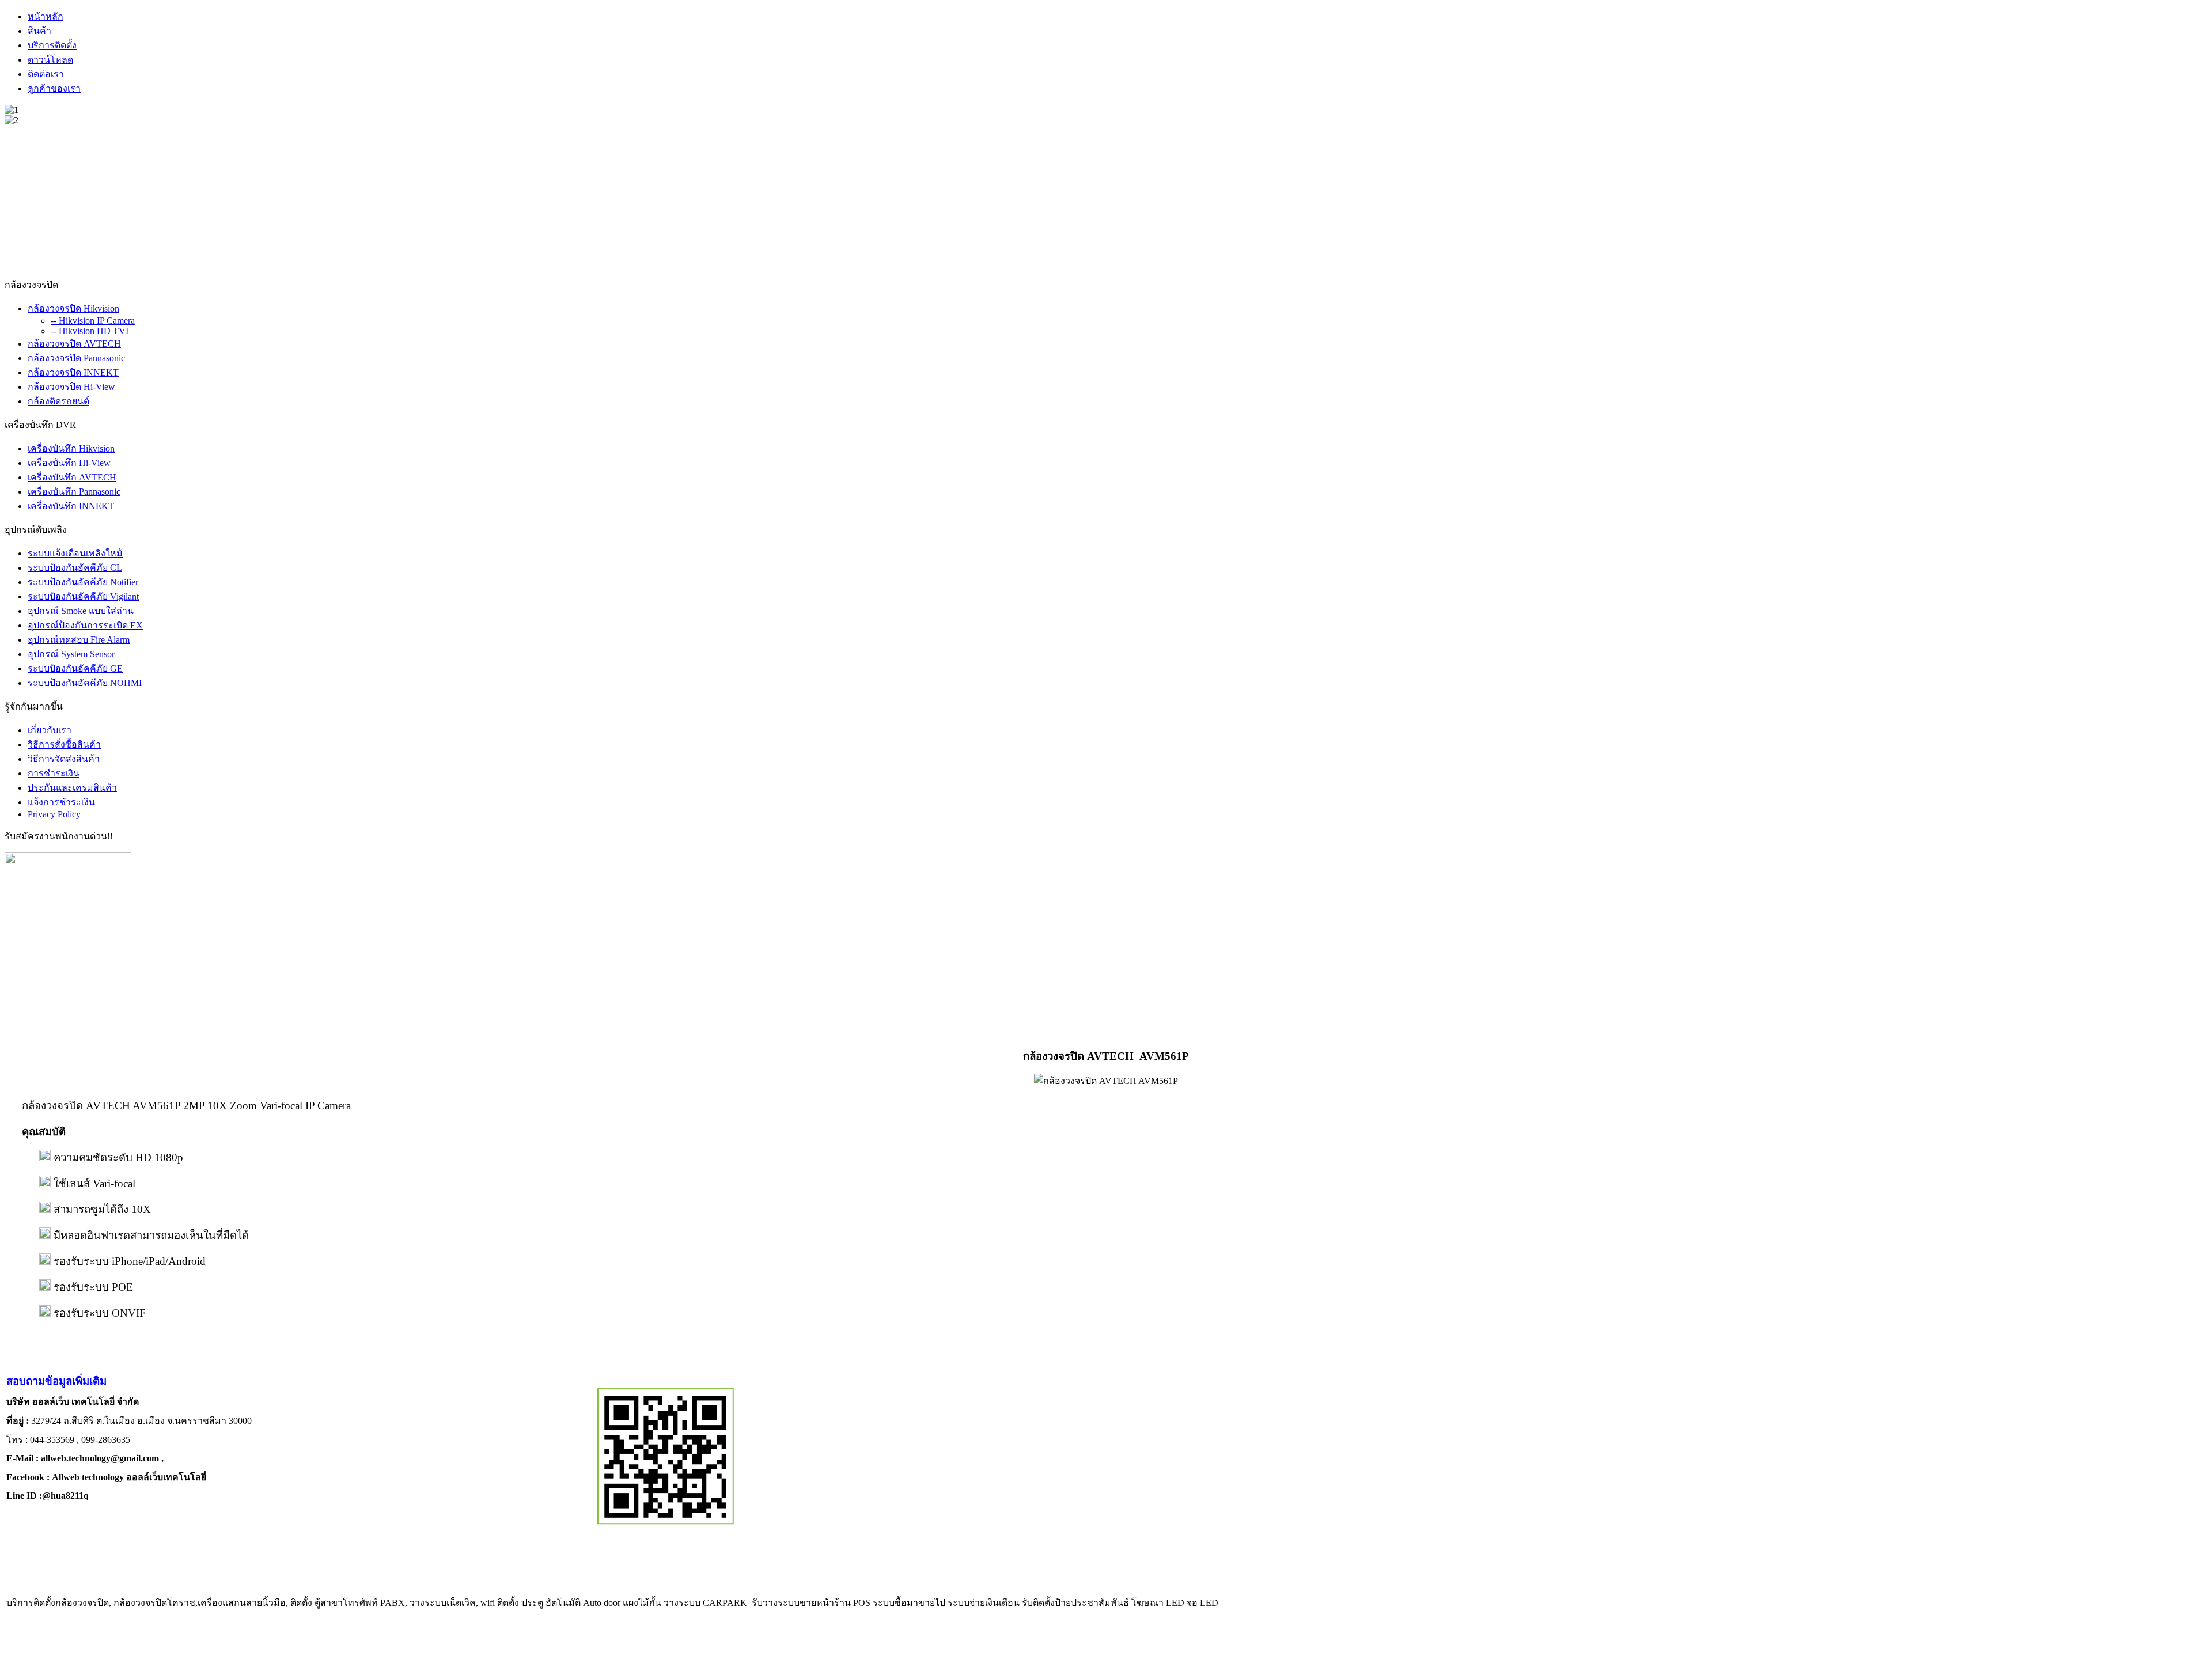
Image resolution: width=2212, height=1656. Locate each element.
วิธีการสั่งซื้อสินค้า (64, 744)
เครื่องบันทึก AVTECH (72, 477)
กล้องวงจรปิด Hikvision (73, 308)
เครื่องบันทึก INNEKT (71, 506)
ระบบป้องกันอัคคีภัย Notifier (83, 582)
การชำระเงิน (54, 773)
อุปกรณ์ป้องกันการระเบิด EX (85, 625)
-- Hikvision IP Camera (93, 321)
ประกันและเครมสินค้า (72, 788)
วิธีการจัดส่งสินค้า (64, 759)
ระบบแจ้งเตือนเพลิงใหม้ (75, 553)
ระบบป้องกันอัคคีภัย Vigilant (83, 596)
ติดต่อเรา (46, 74)
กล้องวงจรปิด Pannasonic (76, 358)
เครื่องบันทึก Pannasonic (74, 492)
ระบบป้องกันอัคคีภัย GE (75, 668)
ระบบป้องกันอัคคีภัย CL (75, 568)
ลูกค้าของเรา (54, 88)
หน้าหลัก (46, 16)
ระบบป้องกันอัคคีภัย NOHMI (85, 683)
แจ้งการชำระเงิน (61, 802)
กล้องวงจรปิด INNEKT (73, 372)
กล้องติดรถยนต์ (58, 401)
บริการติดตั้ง (52, 45)
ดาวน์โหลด (50, 60)
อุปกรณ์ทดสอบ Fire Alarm (79, 640)
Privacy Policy (54, 814)
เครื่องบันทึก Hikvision (71, 448)
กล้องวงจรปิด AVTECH (74, 344)
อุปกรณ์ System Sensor (71, 654)
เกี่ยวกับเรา (50, 730)
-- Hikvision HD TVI (90, 331)
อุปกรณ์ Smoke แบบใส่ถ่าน (81, 611)
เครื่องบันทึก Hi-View (69, 463)
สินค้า (39, 31)
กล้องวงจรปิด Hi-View (71, 387)
